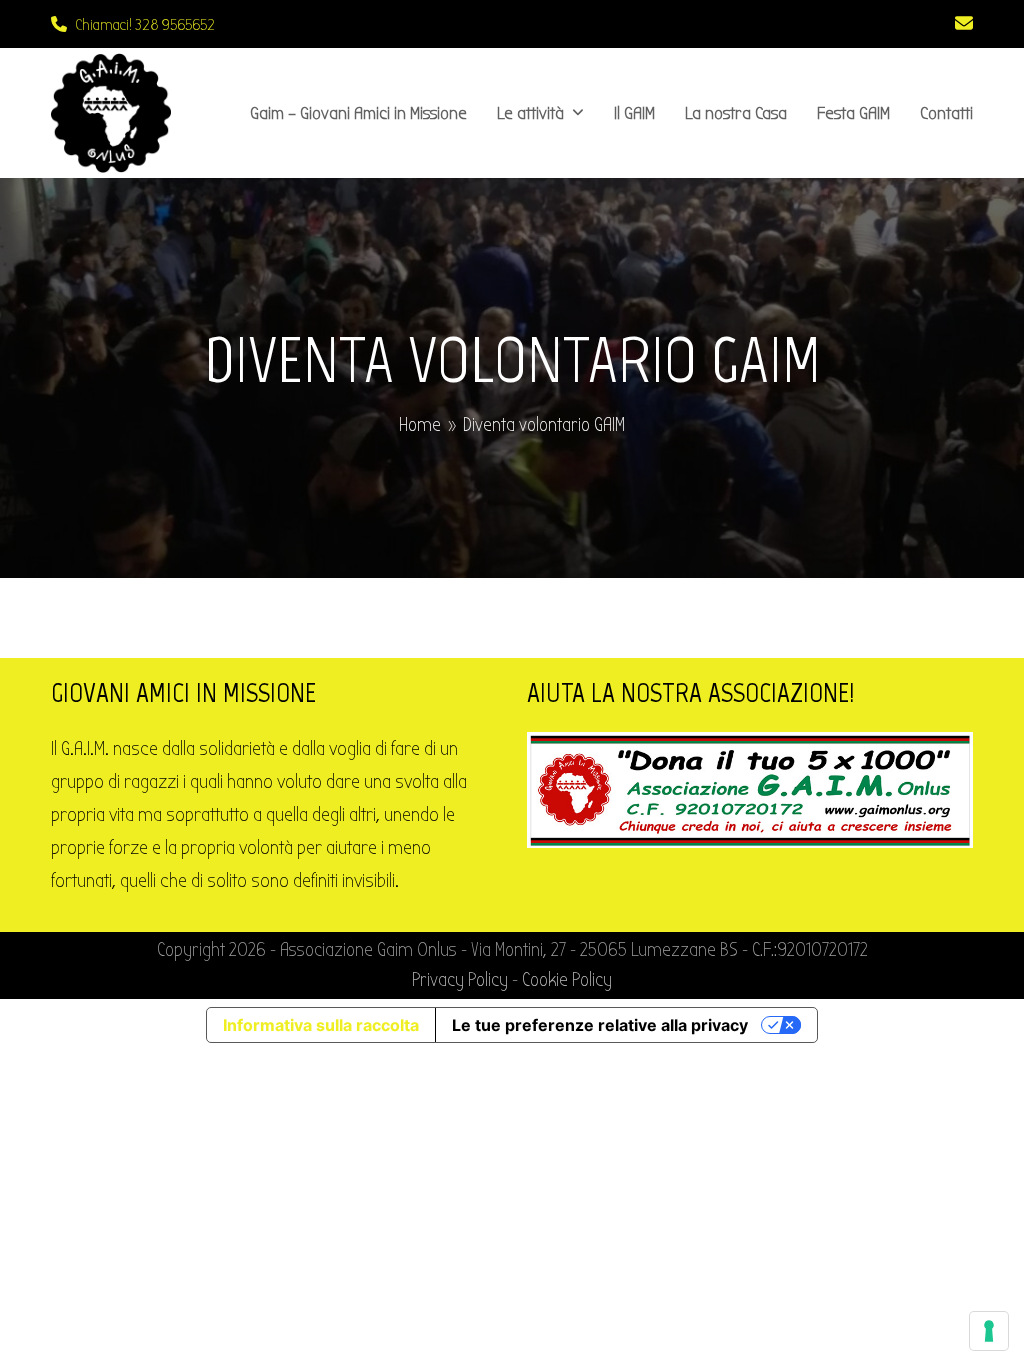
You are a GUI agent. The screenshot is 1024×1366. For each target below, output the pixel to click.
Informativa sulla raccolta (321, 1025)
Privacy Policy (460, 980)
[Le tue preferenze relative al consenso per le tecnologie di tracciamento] (989, 1331)
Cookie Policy (567, 980)
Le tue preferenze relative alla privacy (600, 1025)
